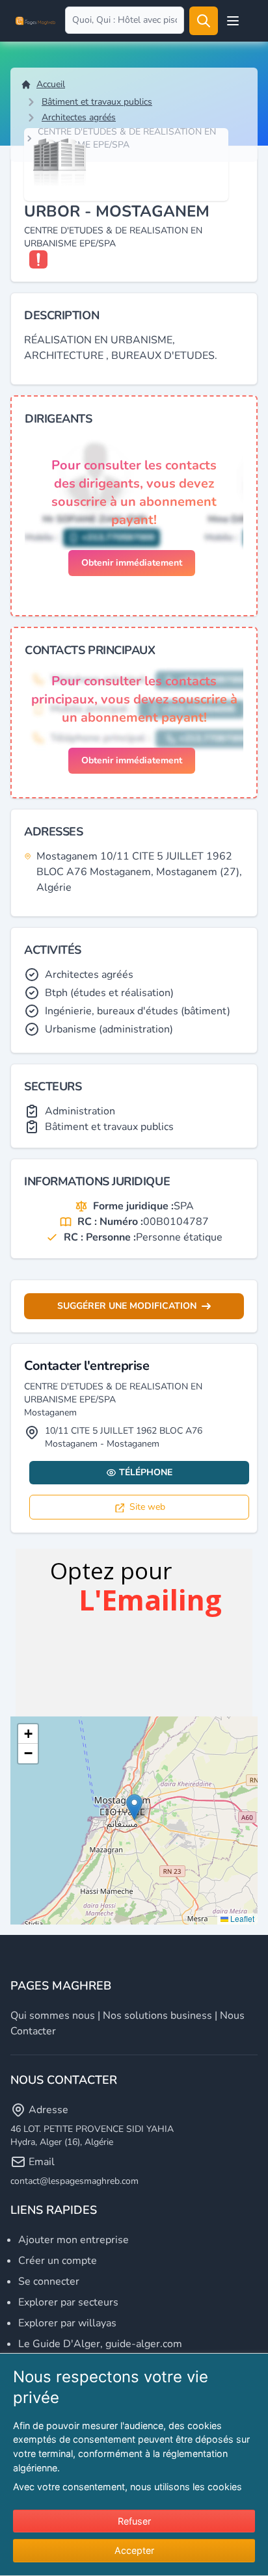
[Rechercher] (204, 21)
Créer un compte (58, 2261)
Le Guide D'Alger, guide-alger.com (100, 2344)
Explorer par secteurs (68, 2302)
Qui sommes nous (53, 2016)
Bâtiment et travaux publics (97, 102)
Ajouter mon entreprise (74, 2240)
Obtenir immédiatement (132, 563)
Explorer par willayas (67, 2323)
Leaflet (241, 1918)
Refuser (134, 2521)
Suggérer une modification (127, 1306)
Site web (147, 1507)
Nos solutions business (157, 2016)
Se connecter (49, 2281)
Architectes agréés (79, 117)
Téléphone (146, 1472)
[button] (134, 1807)
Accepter (134, 2550)
